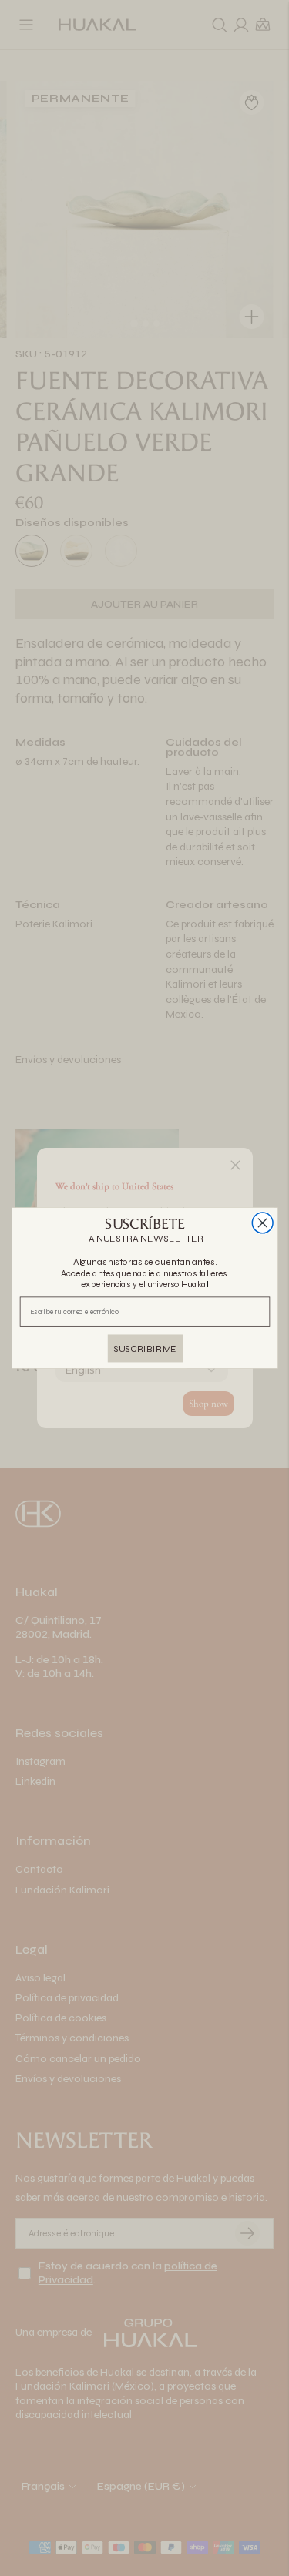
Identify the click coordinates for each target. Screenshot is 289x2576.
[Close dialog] (262, 1223)
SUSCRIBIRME (145, 1348)
